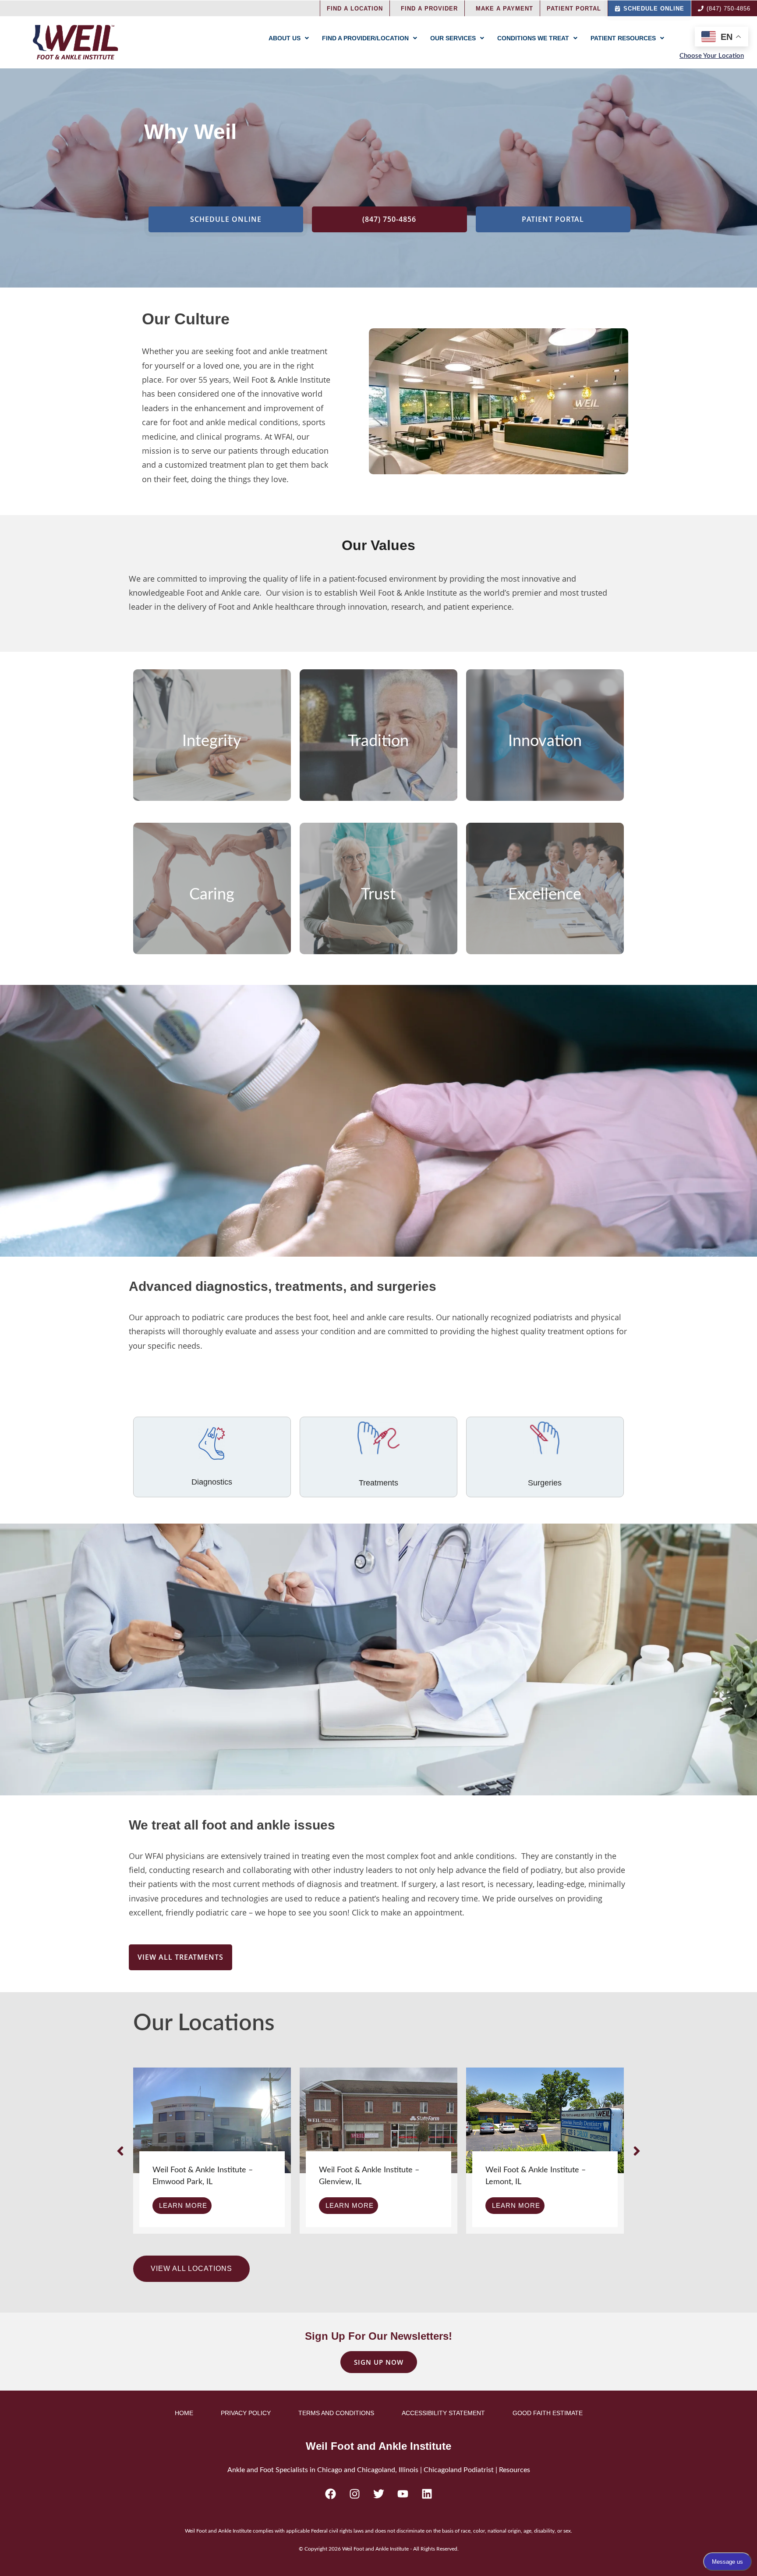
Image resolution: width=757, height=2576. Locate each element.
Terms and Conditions (336, 2413)
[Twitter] (378, 2494)
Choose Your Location (712, 56)
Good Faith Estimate (548, 2413)
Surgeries (545, 1483)
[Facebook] (330, 2494)
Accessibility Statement (443, 2413)
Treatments (378, 1483)
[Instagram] (354, 2494)
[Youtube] (403, 2494)
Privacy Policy (246, 2413)
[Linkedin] (427, 2494)
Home (184, 2413)
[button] (120, 2151)
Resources (515, 2470)
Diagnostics (212, 1482)
